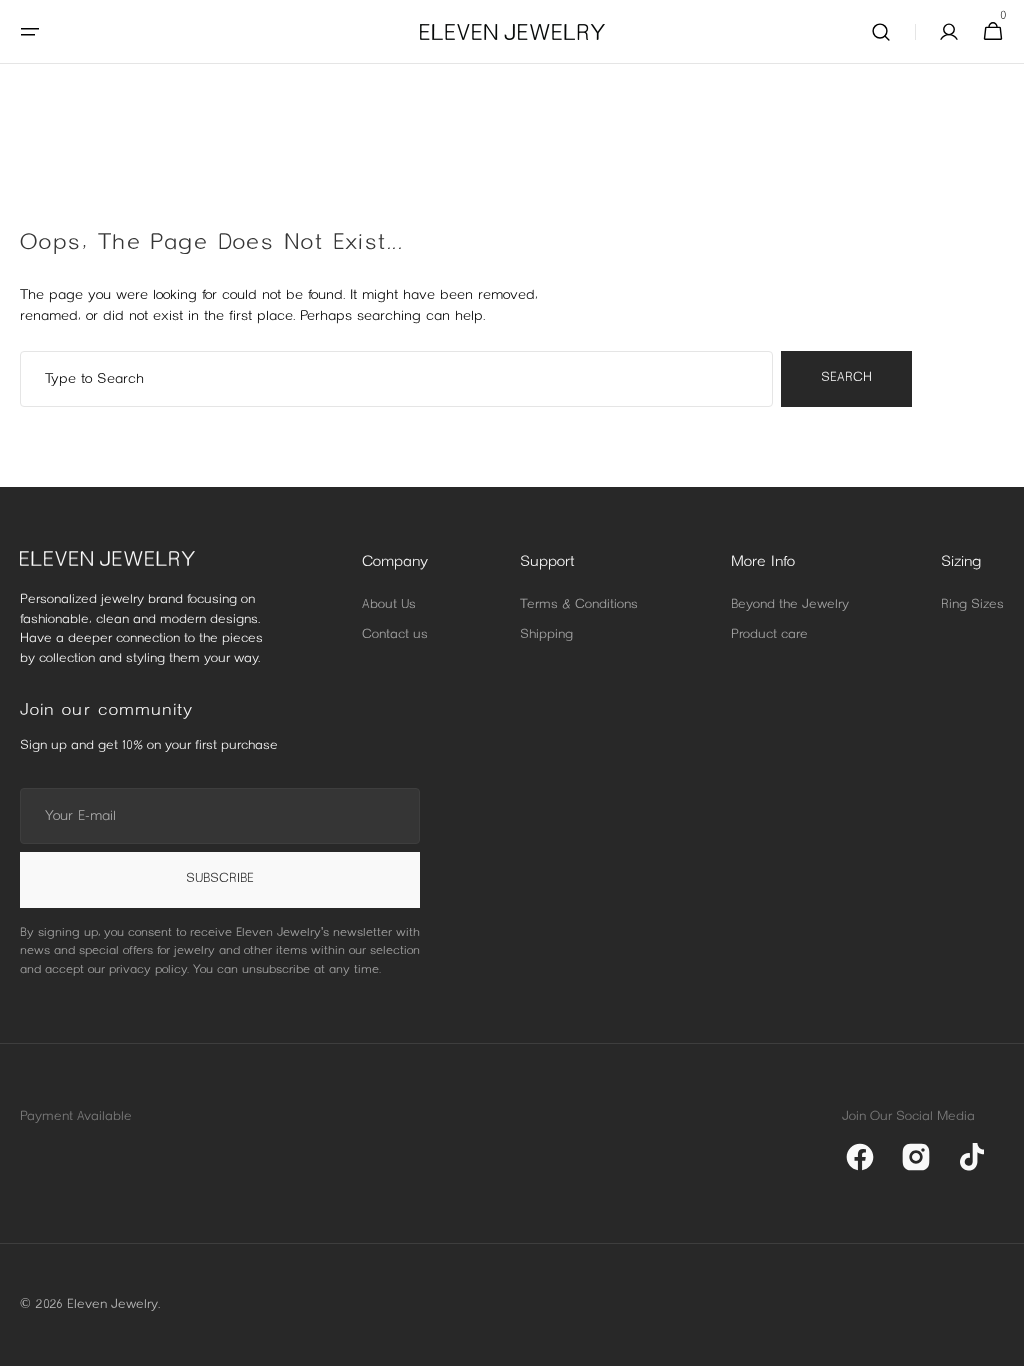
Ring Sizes (972, 605)
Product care (769, 635)
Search (846, 378)
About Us (389, 605)
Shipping (546, 635)
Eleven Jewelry (112, 1305)
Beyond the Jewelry (790, 605)
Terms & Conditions (579, 605)
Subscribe (220, 879)
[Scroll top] (1000, 1342)
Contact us (395, 635)
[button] (30, 32)
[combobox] (396, 379)
